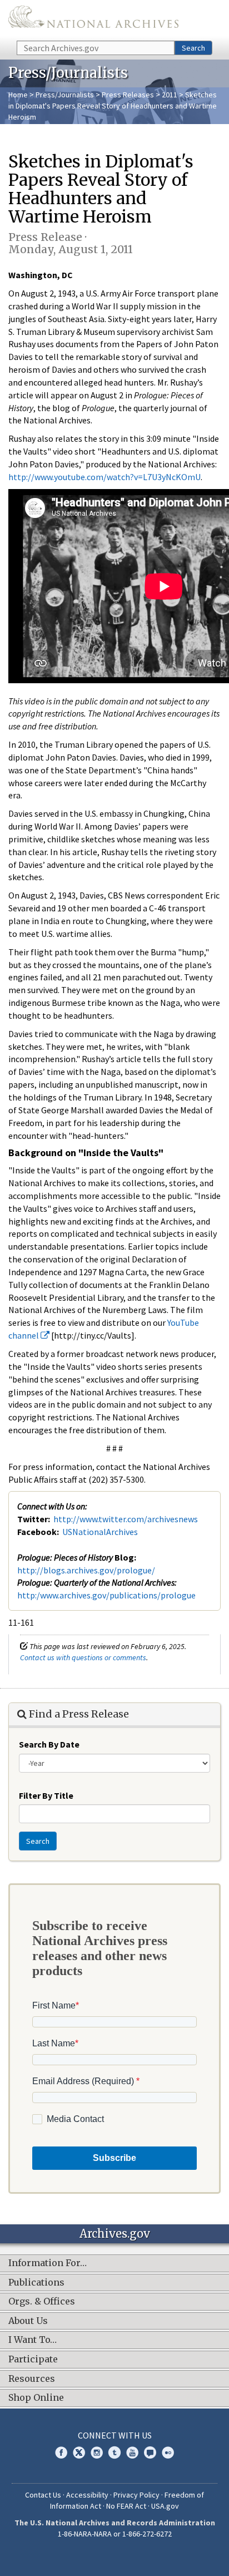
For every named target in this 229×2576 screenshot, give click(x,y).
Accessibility (87, 2495)
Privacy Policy (136, 2495)
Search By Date (49, 1744)
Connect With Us (115, 2435)
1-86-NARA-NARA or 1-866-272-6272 (115, 2534)
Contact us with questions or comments (83, 1657)
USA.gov (165, 2506)
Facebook (61, 2452)
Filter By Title (46, 1795)
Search (193, 48)
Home (18, 95)
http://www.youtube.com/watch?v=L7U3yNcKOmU (104, 477)
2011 (170, 95)
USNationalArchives (100, 1532)
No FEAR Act (126, 2506)
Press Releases (128, 95)
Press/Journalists (65, 95)
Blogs (150, 2452)
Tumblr (114, 2452)
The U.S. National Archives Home (93, 19)
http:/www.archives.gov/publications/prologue (106, 1595)
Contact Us (43, 2495)
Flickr (168, 2452)
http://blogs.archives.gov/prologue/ (86, 1570)
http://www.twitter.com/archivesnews (126, 1519)
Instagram (97, 2452)
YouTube (132, 2452)
